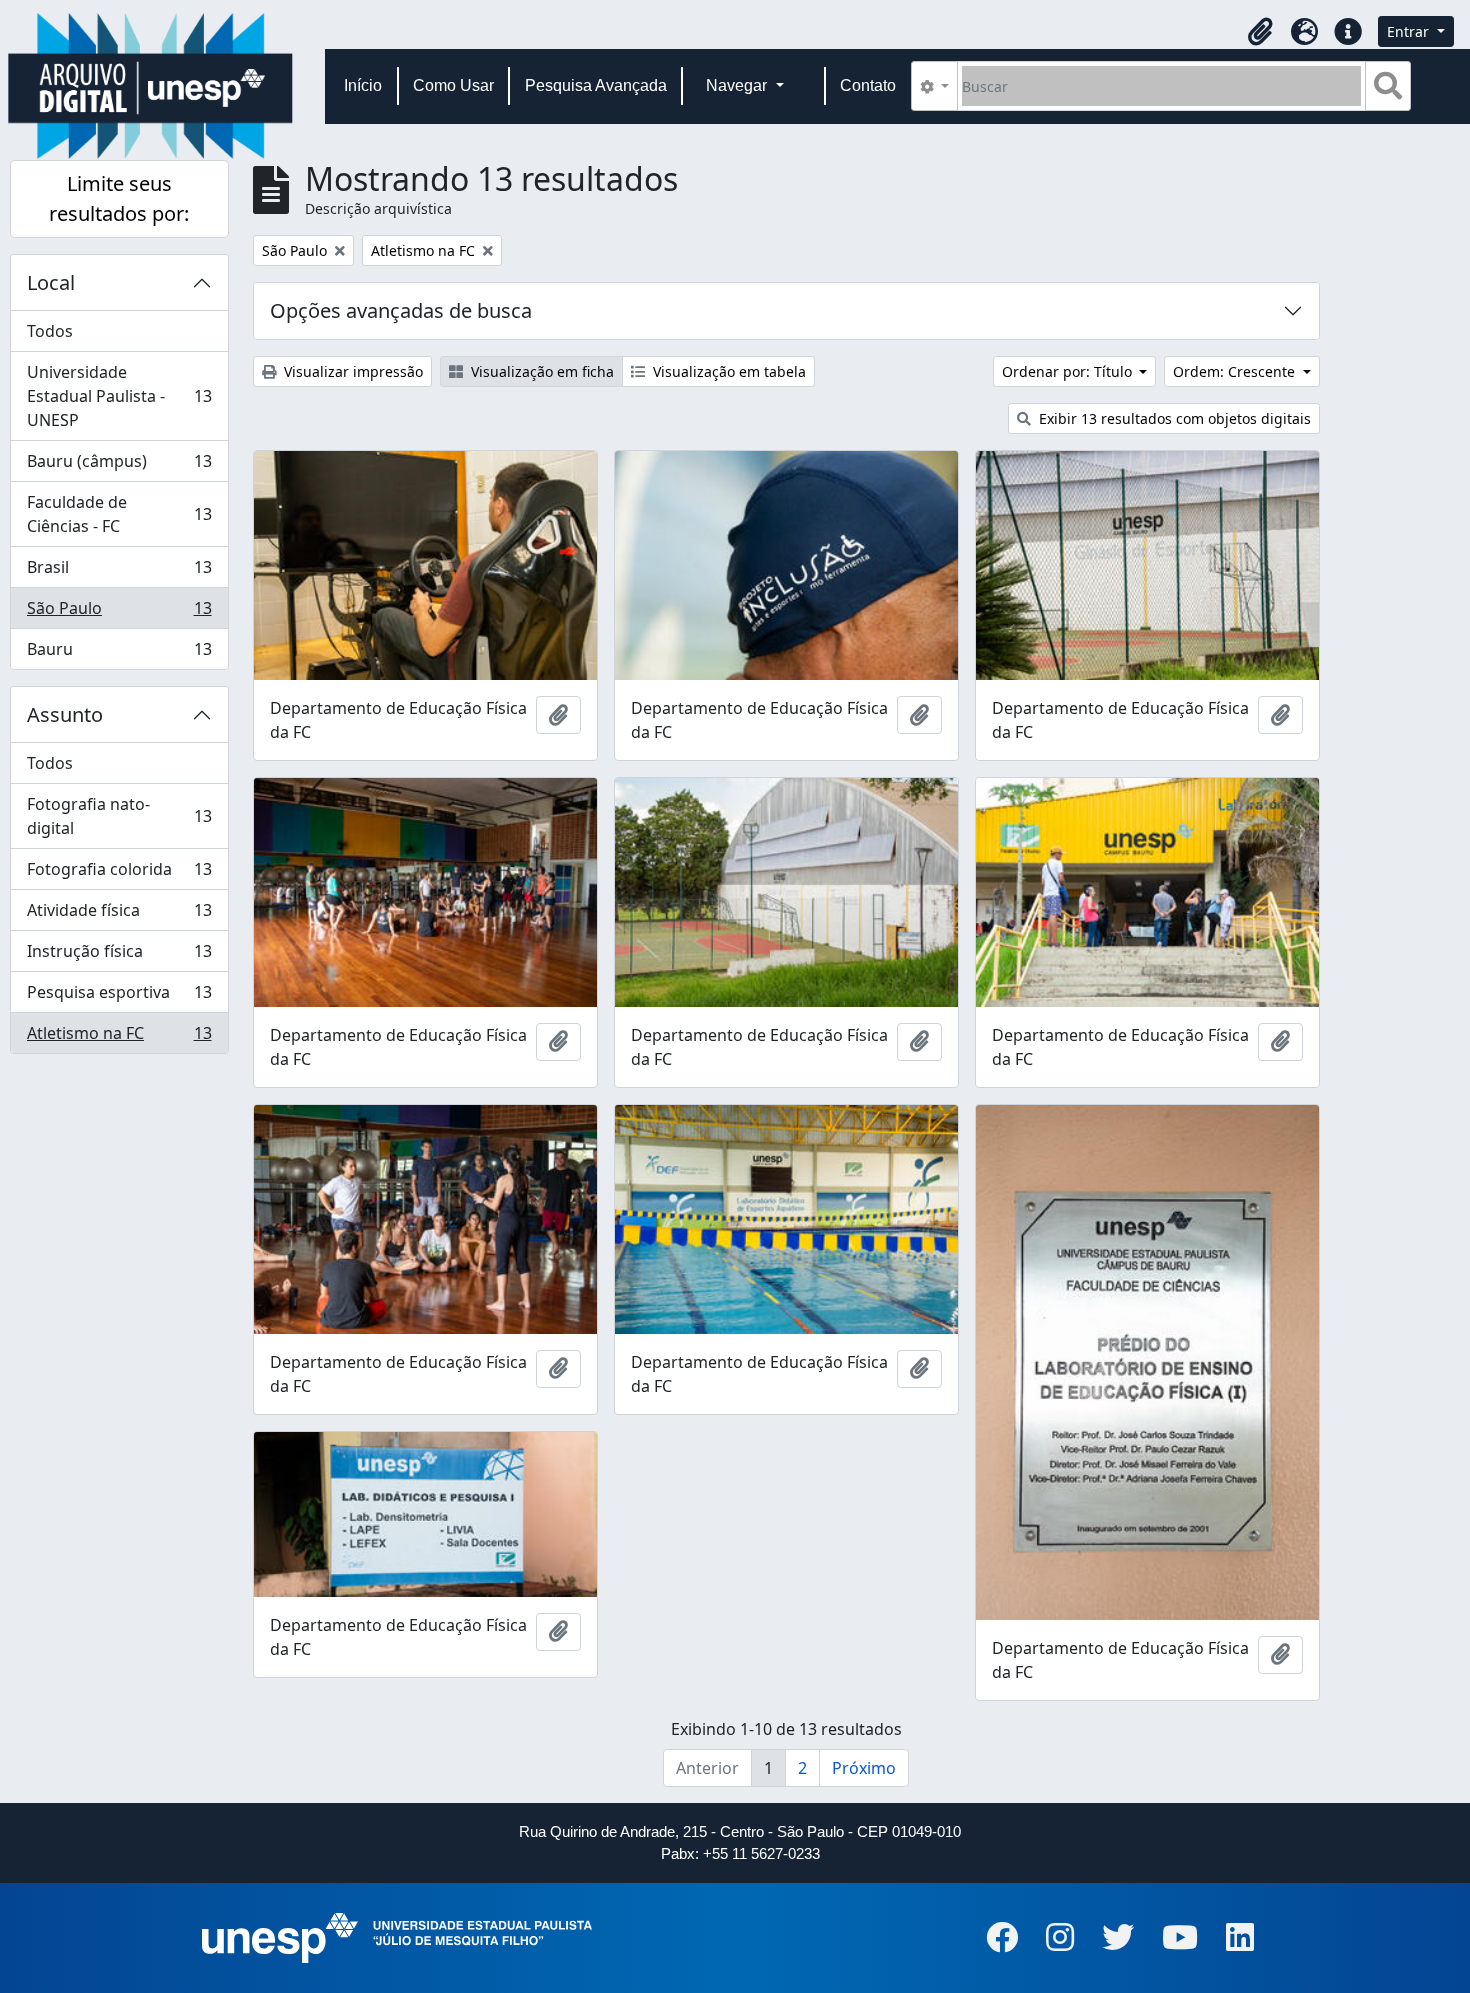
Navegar (738, 85)
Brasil (119, 572)
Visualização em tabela (727, 371)
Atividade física (119, 915)
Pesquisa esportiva (119, 997)
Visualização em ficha (540, 371)
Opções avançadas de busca (401, 310)
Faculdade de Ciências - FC (119, 514)
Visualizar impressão (351, 371)
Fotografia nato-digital (119, 816)
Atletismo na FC (119, 1037)
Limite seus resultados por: (119, 198)
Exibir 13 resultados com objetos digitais (1173, 418)
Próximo (864, 1768)
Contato (868, 85)
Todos (50, 331)
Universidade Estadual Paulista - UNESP (119, 396)
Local (51, 282)
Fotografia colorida (119, 874)
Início (363, 85)
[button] (1260, 32)
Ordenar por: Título (1069, 371)
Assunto (65, 714)
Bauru (119, 653)
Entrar (1410, 31)
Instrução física (119, 956)
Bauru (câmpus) (119, 466)
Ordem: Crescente (1236, 371)
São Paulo (119, 613)
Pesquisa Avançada (596, 85)
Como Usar (453, 85)
